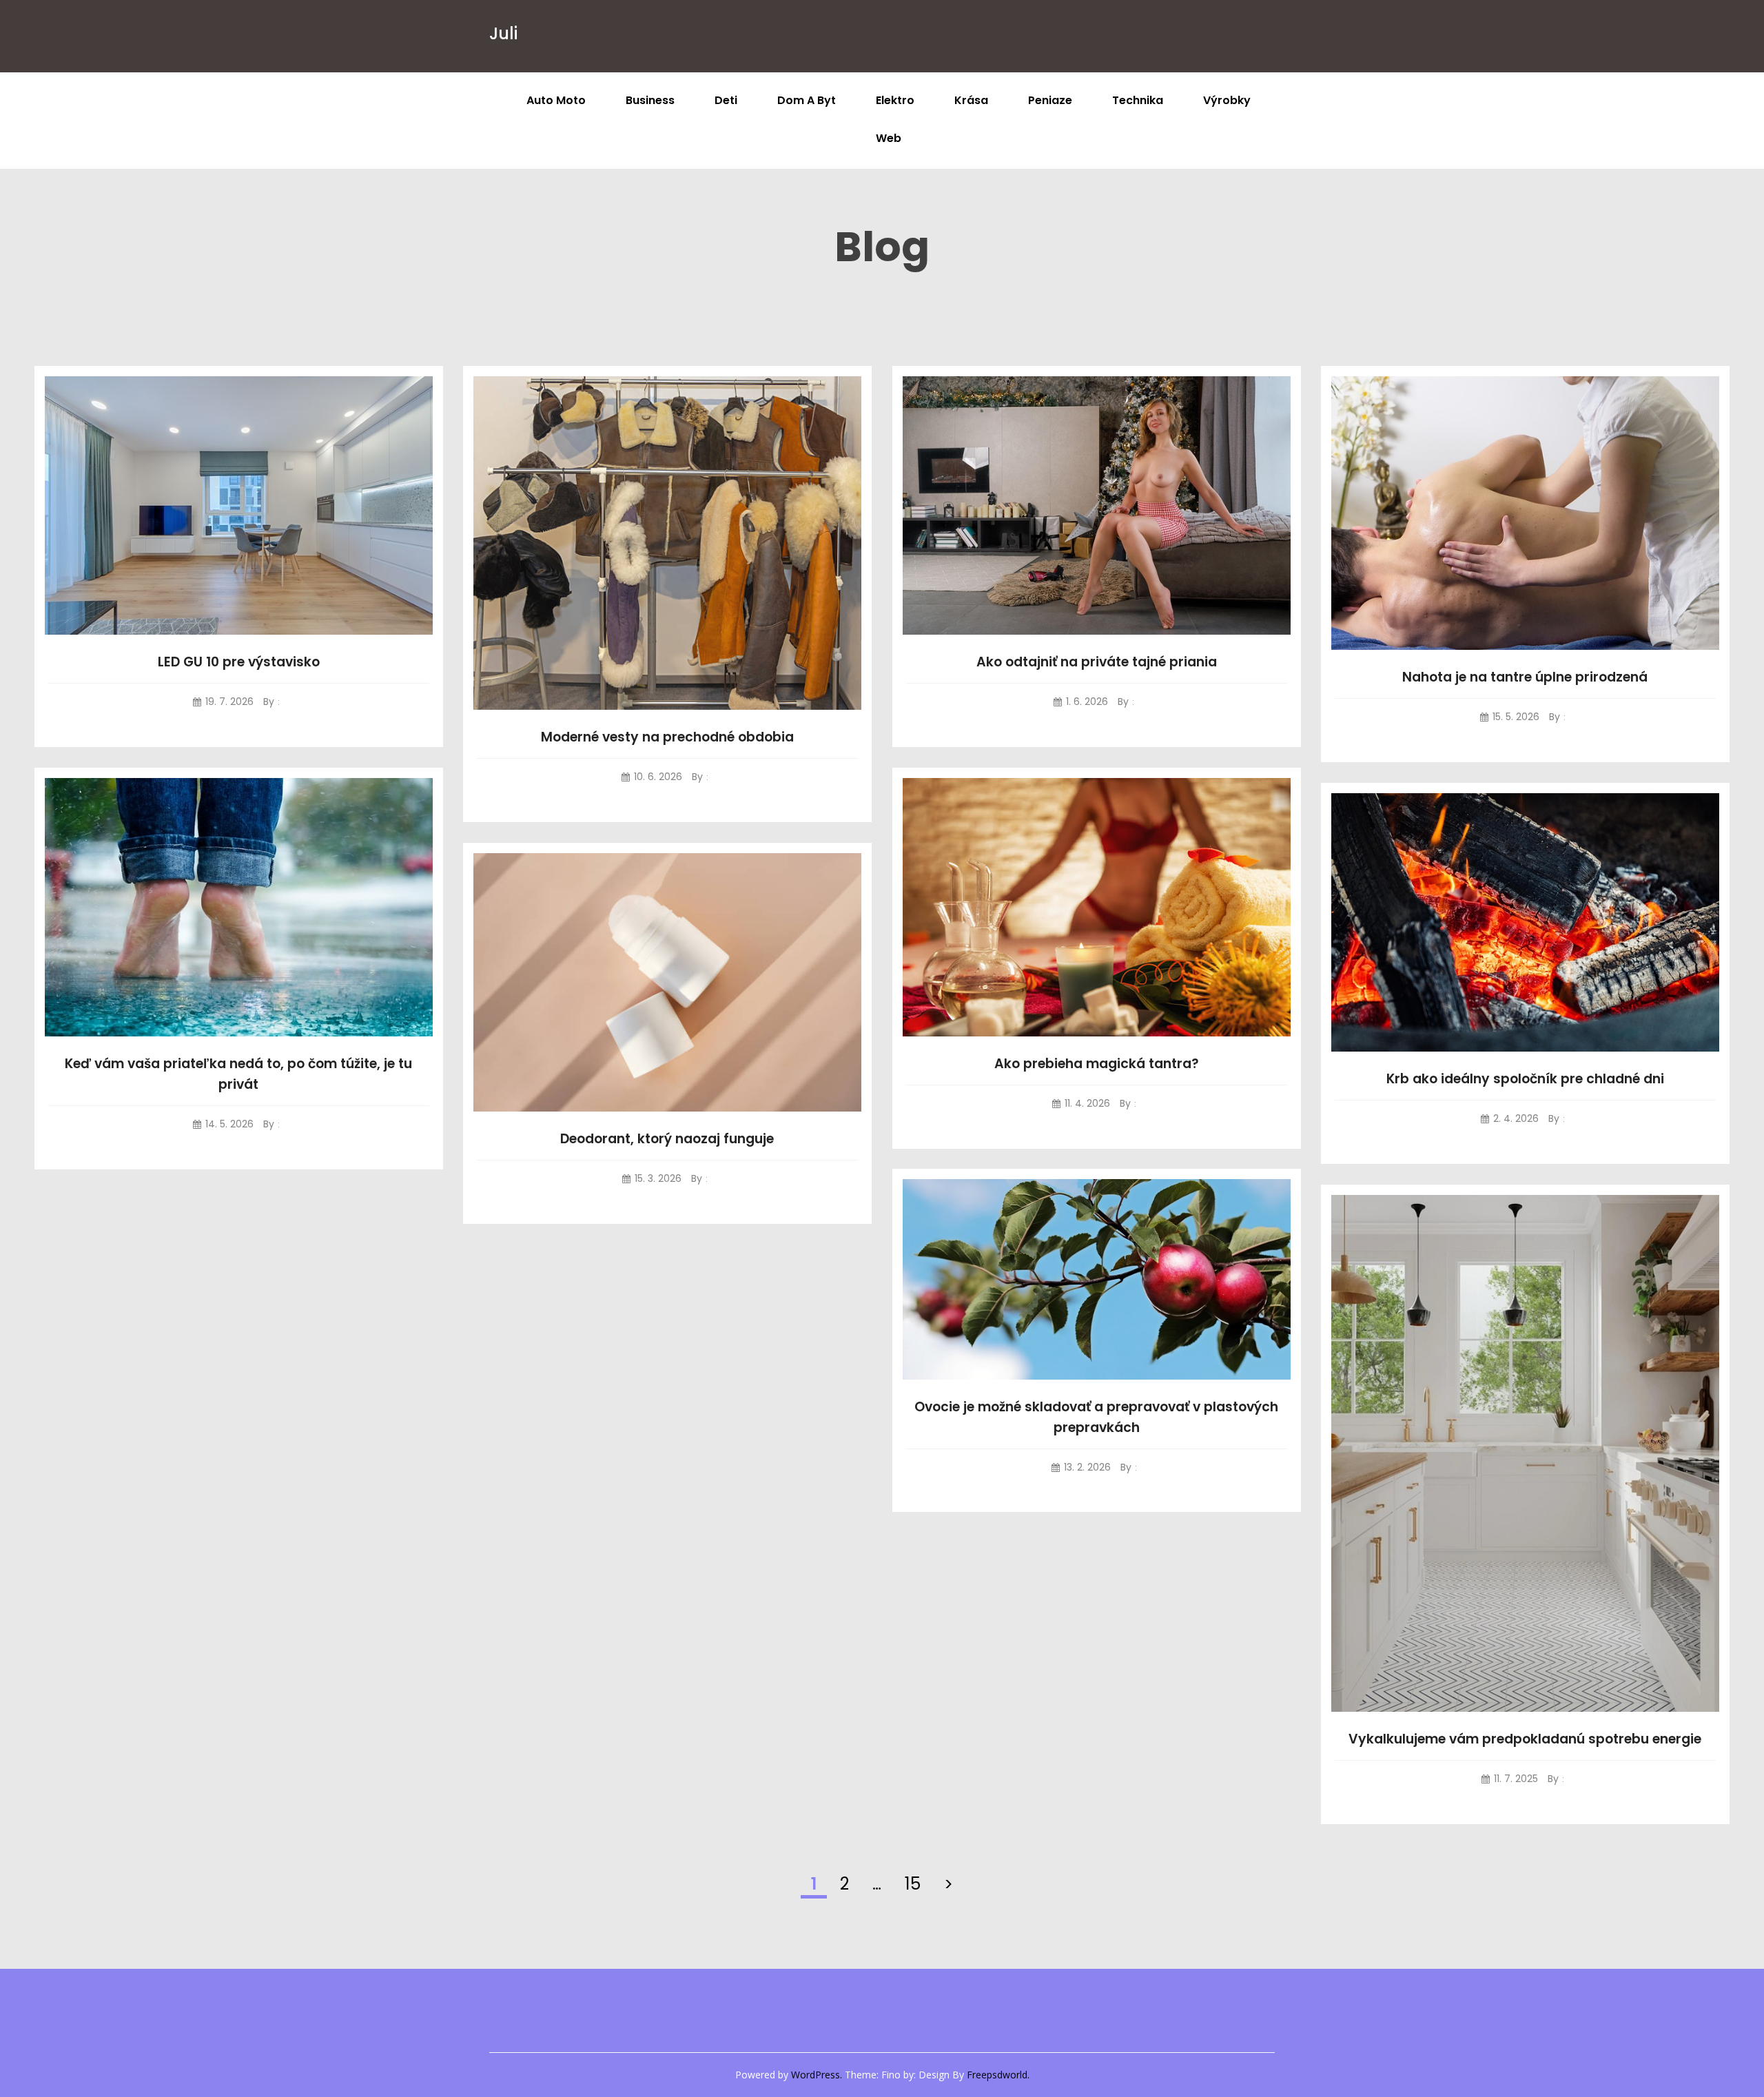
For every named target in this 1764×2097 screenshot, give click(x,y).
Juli (503, 33)
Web (889, 138)
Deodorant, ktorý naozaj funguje (667, 1139)
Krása (971, 100)
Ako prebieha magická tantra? (1097, 1064)
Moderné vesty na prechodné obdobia (667, 737)
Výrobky (1227, 100)
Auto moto (556, 100)
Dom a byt (807, 100)
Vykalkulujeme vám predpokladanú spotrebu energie (1525, 1739)
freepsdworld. (998, 2075)
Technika (1138, 100)
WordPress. (817, 2075)
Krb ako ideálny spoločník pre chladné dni (1525, 1079)
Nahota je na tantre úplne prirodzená (1525, 677)
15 (913, 1884)
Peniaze (1050, 100)
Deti (726, 100)
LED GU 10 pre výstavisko (239, 662)
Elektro (895, 100)
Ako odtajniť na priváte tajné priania (1097, 662)
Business (650, 100)
